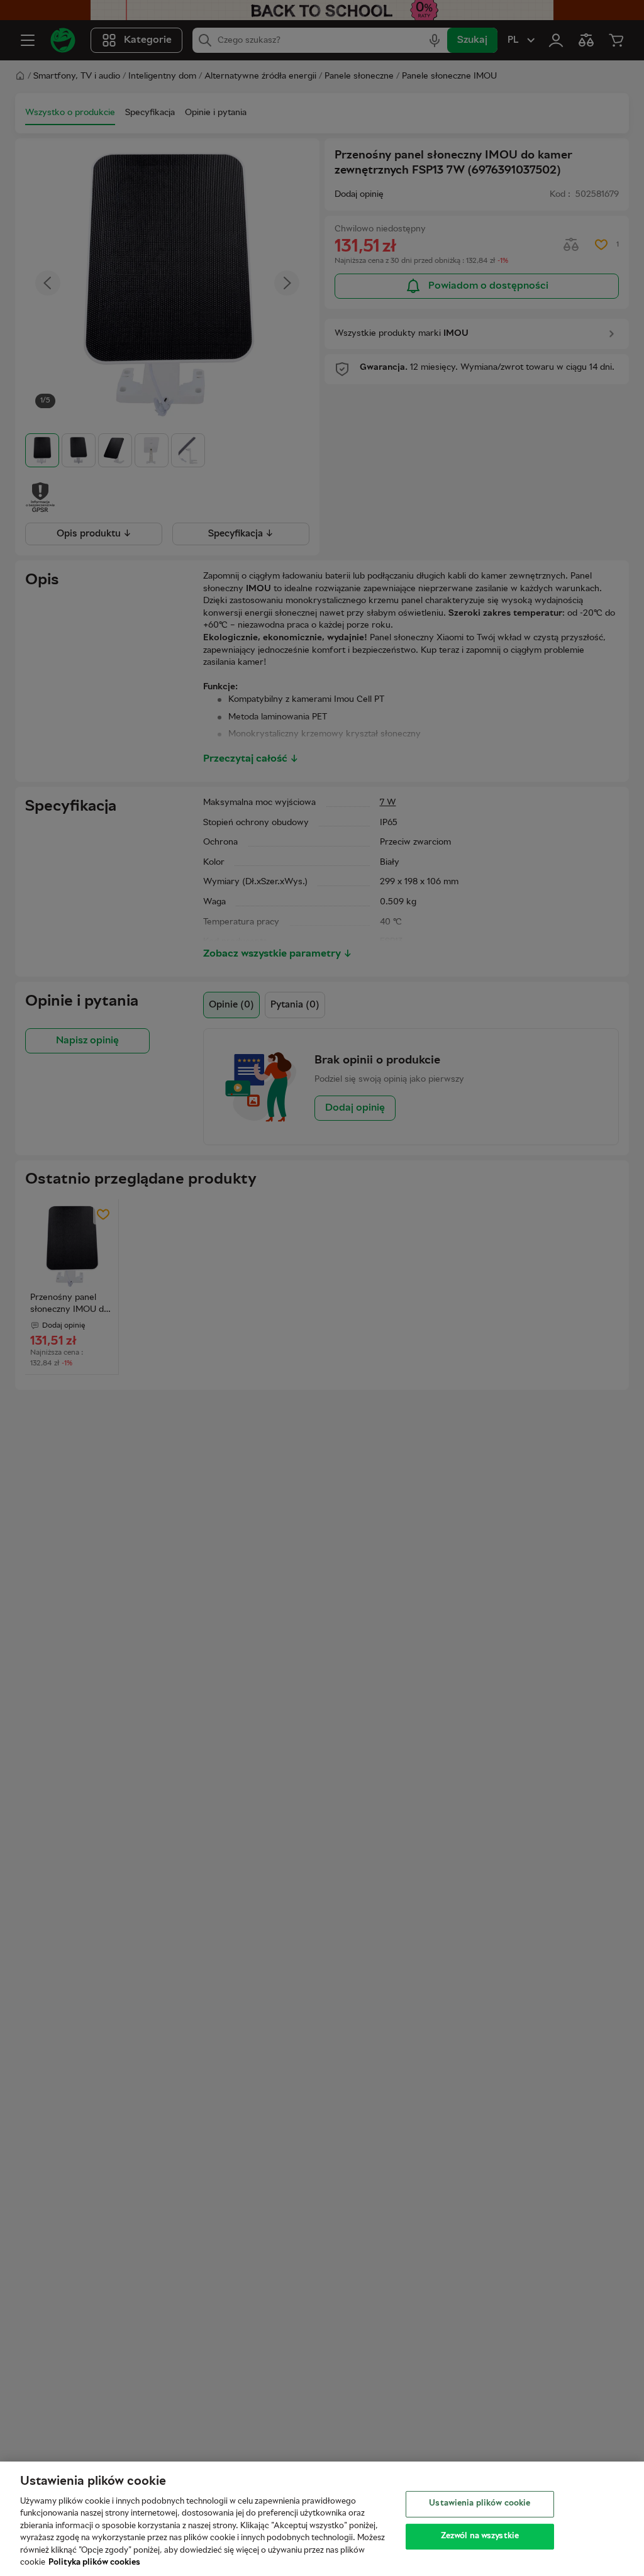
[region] (322, 2519)
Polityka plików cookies (94, 2563)
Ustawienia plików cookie (480, 2504)
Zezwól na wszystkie (480, 2536)
